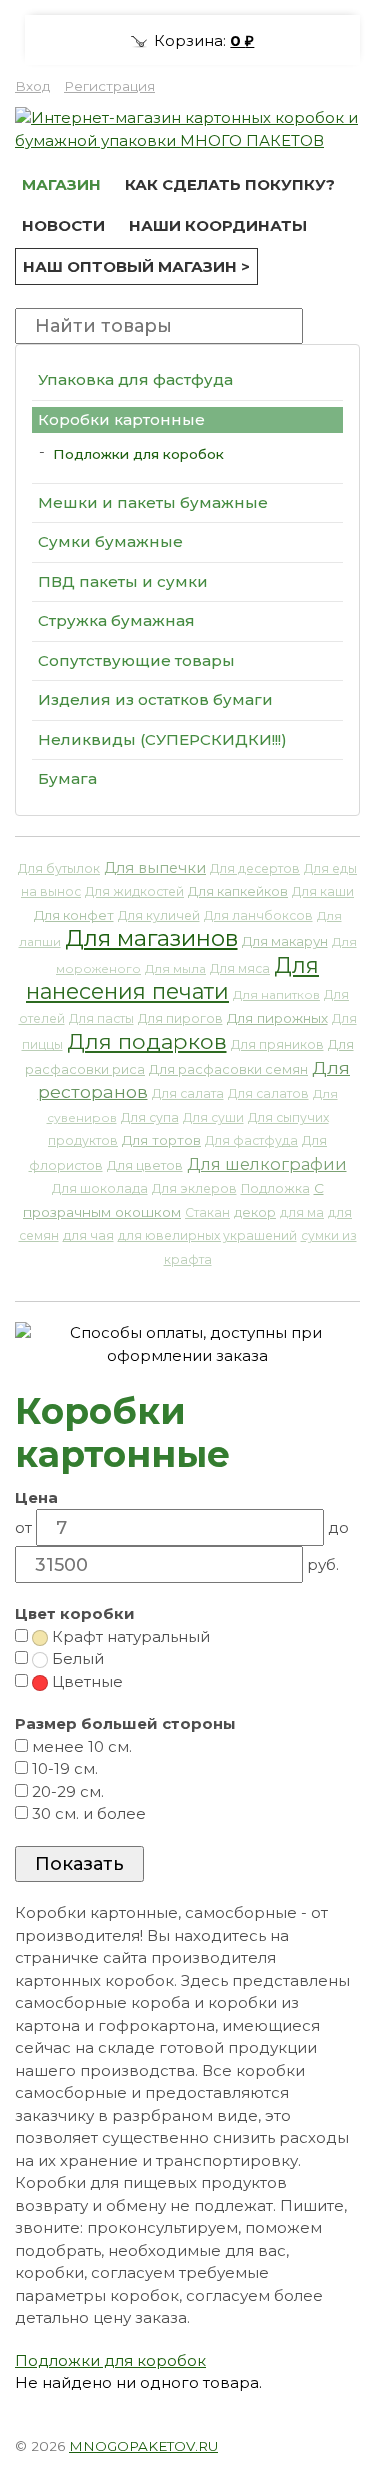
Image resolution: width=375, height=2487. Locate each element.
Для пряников (277, 1044)
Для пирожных (277, 1018)
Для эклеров (194, 1188)
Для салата (188, 1093)
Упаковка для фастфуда (135, 379)
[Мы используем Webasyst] (333, 2443)
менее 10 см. (80, 1746)
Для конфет (74, 915)
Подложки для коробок (138, 454)
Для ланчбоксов (258, 915)
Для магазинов (151, 938)
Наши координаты (218, 225)
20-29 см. (66, 1791)
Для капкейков (238, 891)
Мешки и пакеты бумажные (153, 502)
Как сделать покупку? (230, 184)
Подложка (275, 1188)
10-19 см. (63, 1768)
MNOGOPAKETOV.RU (143, 2446)
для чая (88, 1235)
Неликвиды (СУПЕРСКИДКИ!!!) (162, 739)
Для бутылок (59, 868)
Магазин (61, 184)
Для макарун (285, 941)
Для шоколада (100, 1188)
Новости (63, 225)
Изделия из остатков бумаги (155, 699)
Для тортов (161, 1140)
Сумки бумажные (110, 541)
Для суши (213, 1117)
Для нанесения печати (172, 978)
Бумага (67, 778)
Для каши (323, 891)
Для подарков (147, 1041)
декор (255, 1212)
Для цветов (145, 1165)
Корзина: (202, 40)
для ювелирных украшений (207, 1235)
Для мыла (175, 968)
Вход (32, 86)
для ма (302, 1212)
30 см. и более (87, 1813)
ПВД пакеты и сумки (123, 581)
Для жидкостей (134, 891)
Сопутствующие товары (136, 660)
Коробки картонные (121, 419)
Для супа (150, 1117)
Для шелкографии (267, 1164)
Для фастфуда (251, 1140)
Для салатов (268, 1093)
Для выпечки (155, 868)
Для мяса (240, 968)
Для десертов (255, 868)
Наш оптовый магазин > (136, 266)
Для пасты (101, 1018)
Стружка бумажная (116, 620)
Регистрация (109, 86)
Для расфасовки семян (228, 1069)
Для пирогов (180, 1018)
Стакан (207, 1212)
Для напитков (276, 994)
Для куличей (159, 915)
